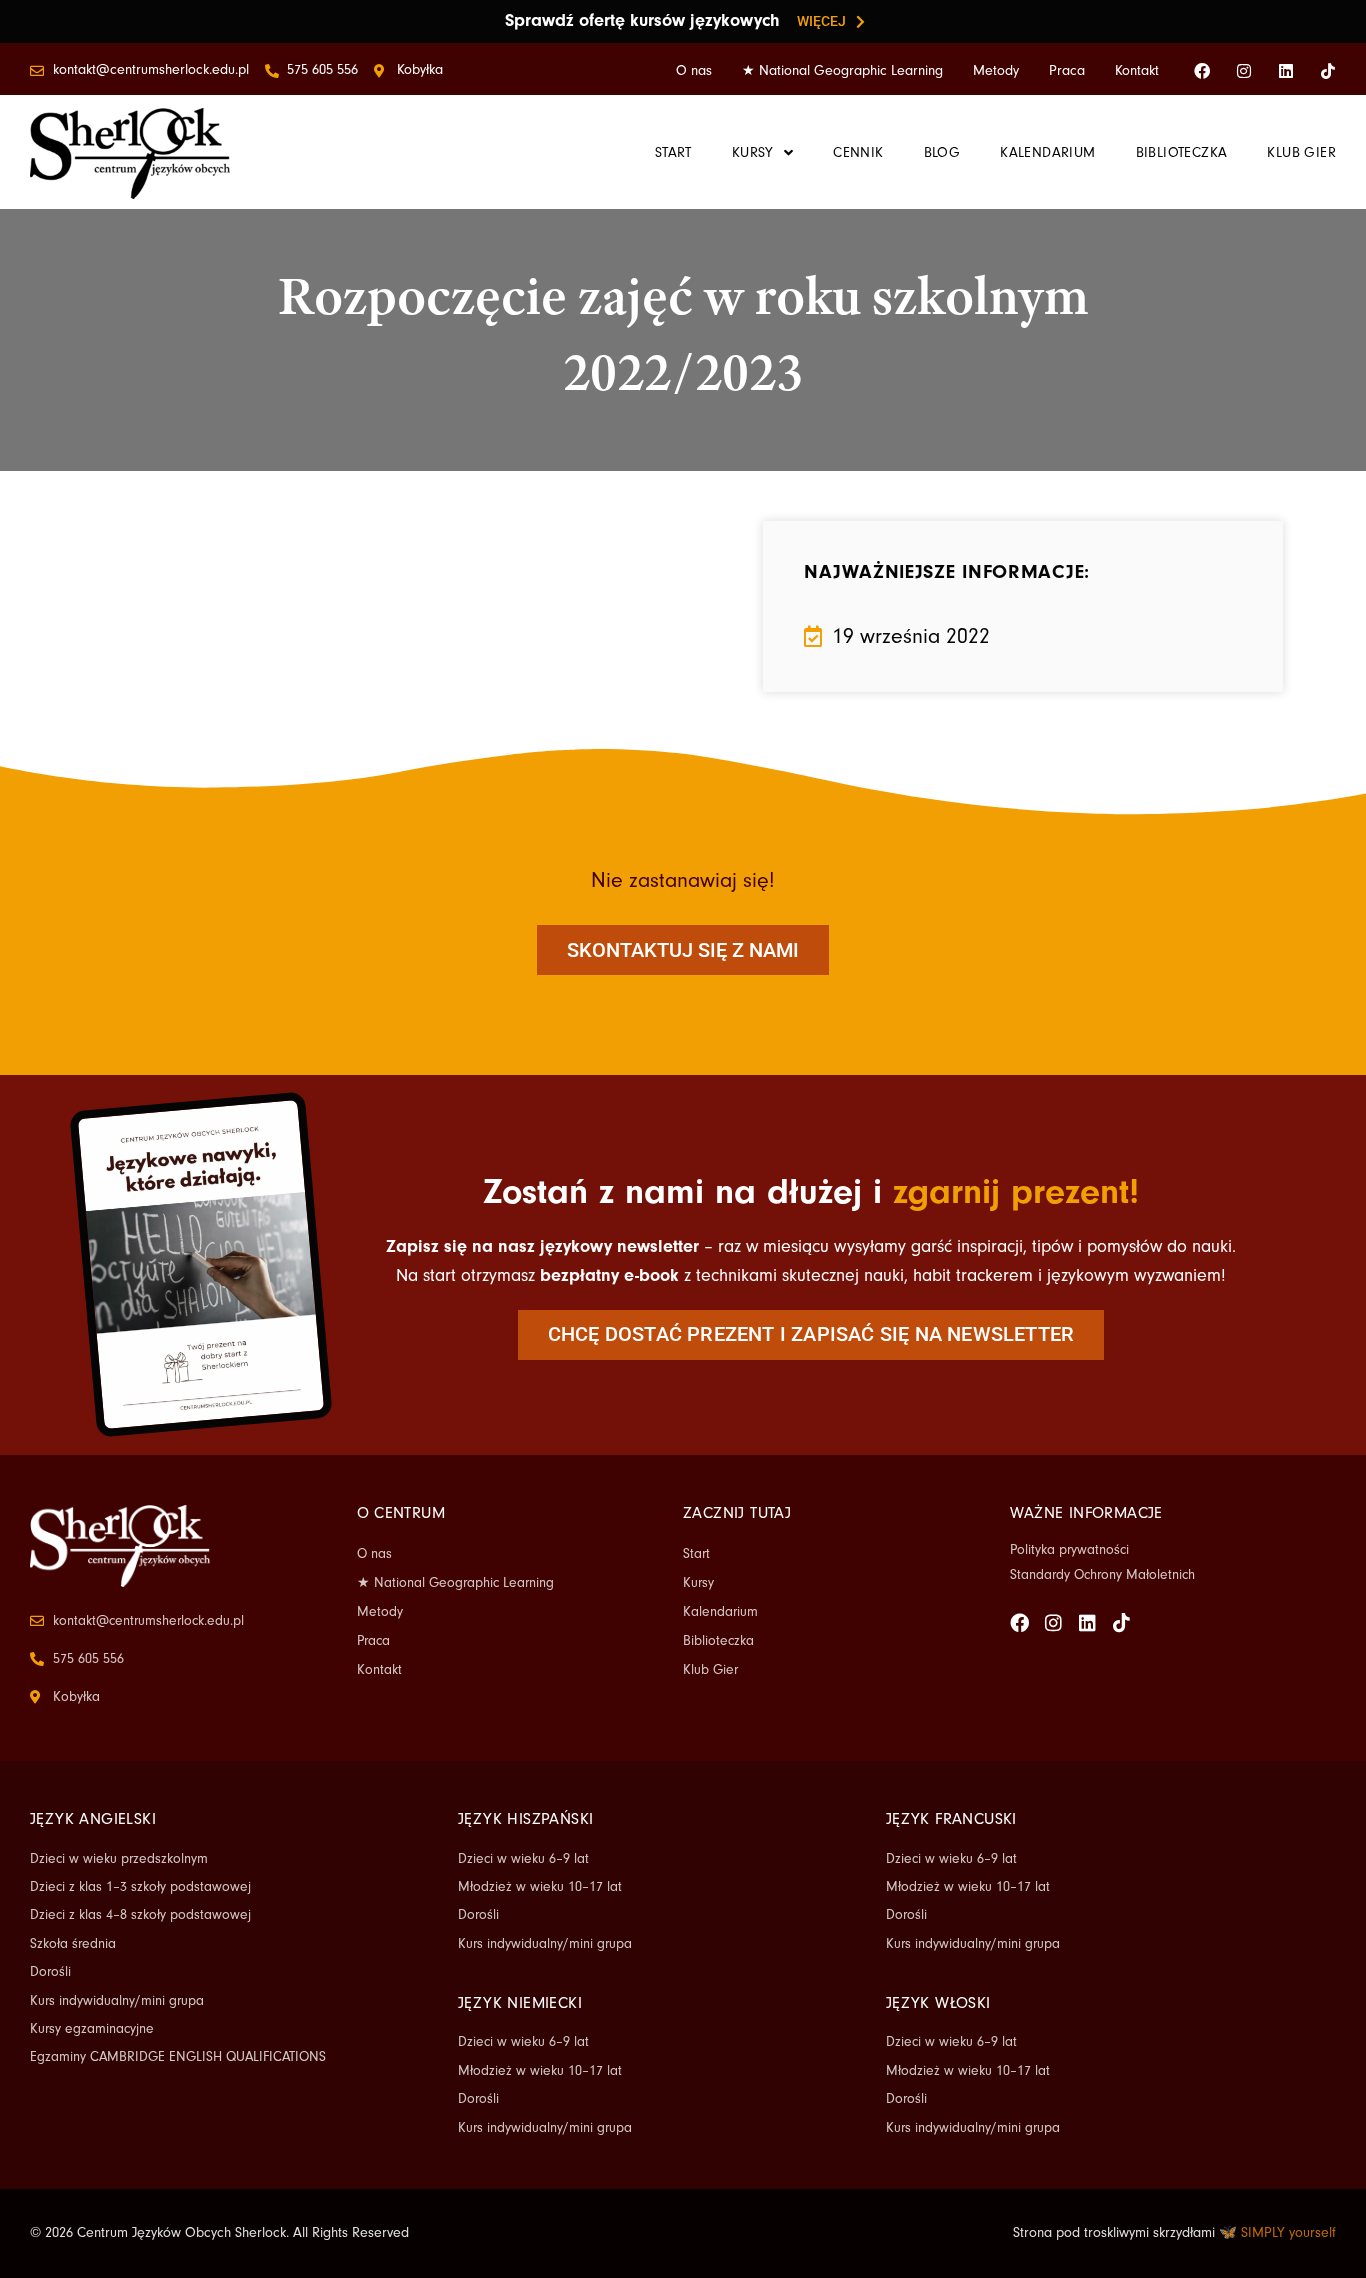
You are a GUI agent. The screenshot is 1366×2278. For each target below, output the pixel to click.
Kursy (698, 1583)
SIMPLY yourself (1288, 2233)
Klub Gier (710, 1670)
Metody (996, 71)
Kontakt (1137, 71)
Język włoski (938, 2003)
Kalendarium (720, 1612)
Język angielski (93, 1819)
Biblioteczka (718, 1641)
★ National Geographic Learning (842, 71)
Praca (1067, 71)
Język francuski (951, 1819)
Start (696, 1554)
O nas (694, 71)
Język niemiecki (520, 2003)
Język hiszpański (525, 1819)
